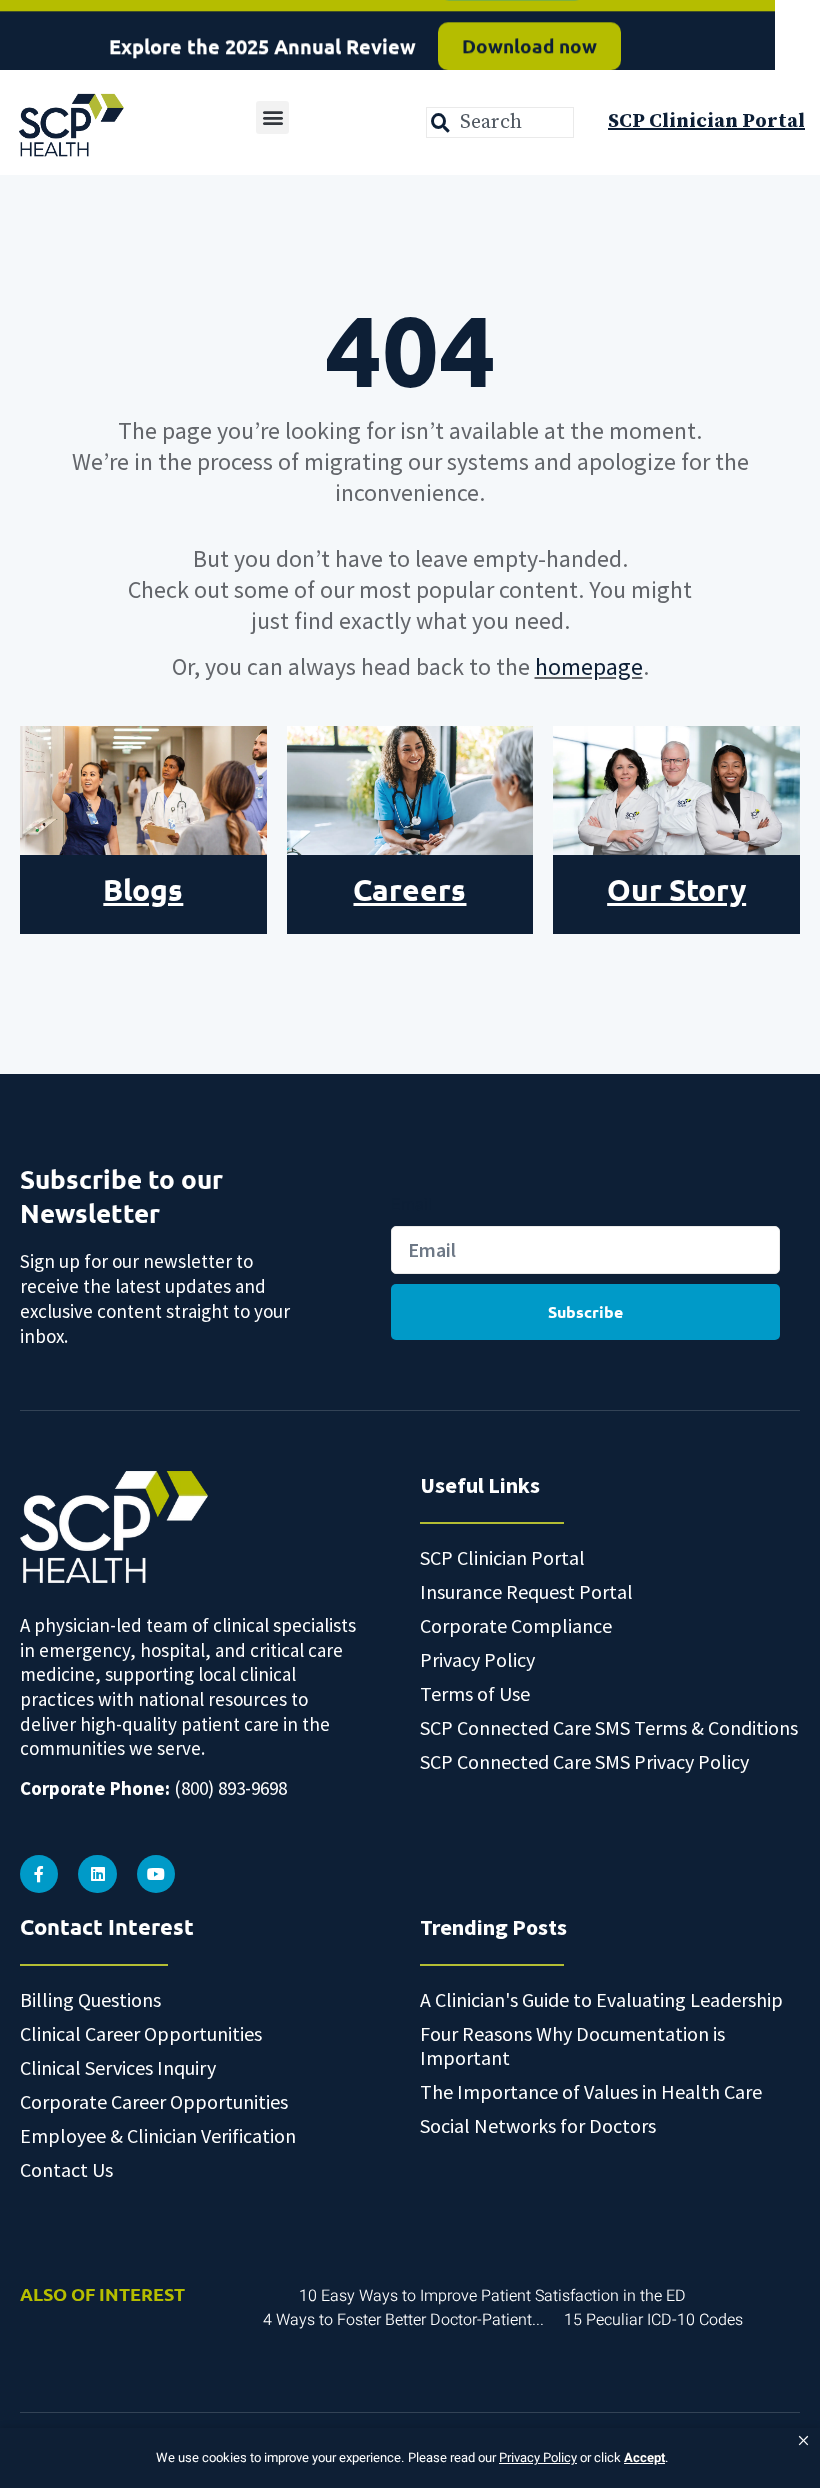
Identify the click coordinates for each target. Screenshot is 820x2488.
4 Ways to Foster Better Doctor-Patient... (403, 2320)
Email (411, 1204)
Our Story (676, 889)
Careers (409, 889)
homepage (589, 666)
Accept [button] (644, 2457)
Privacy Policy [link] (538, 2457)
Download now (529, 34)
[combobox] (500, 122)
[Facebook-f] (39, 1874)
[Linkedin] (97, 1874)
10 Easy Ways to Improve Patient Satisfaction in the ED (492, 2296)
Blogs (143, 889)
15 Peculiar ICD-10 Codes (653, 2320)
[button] (803, 2441)
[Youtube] (156, 1874)
